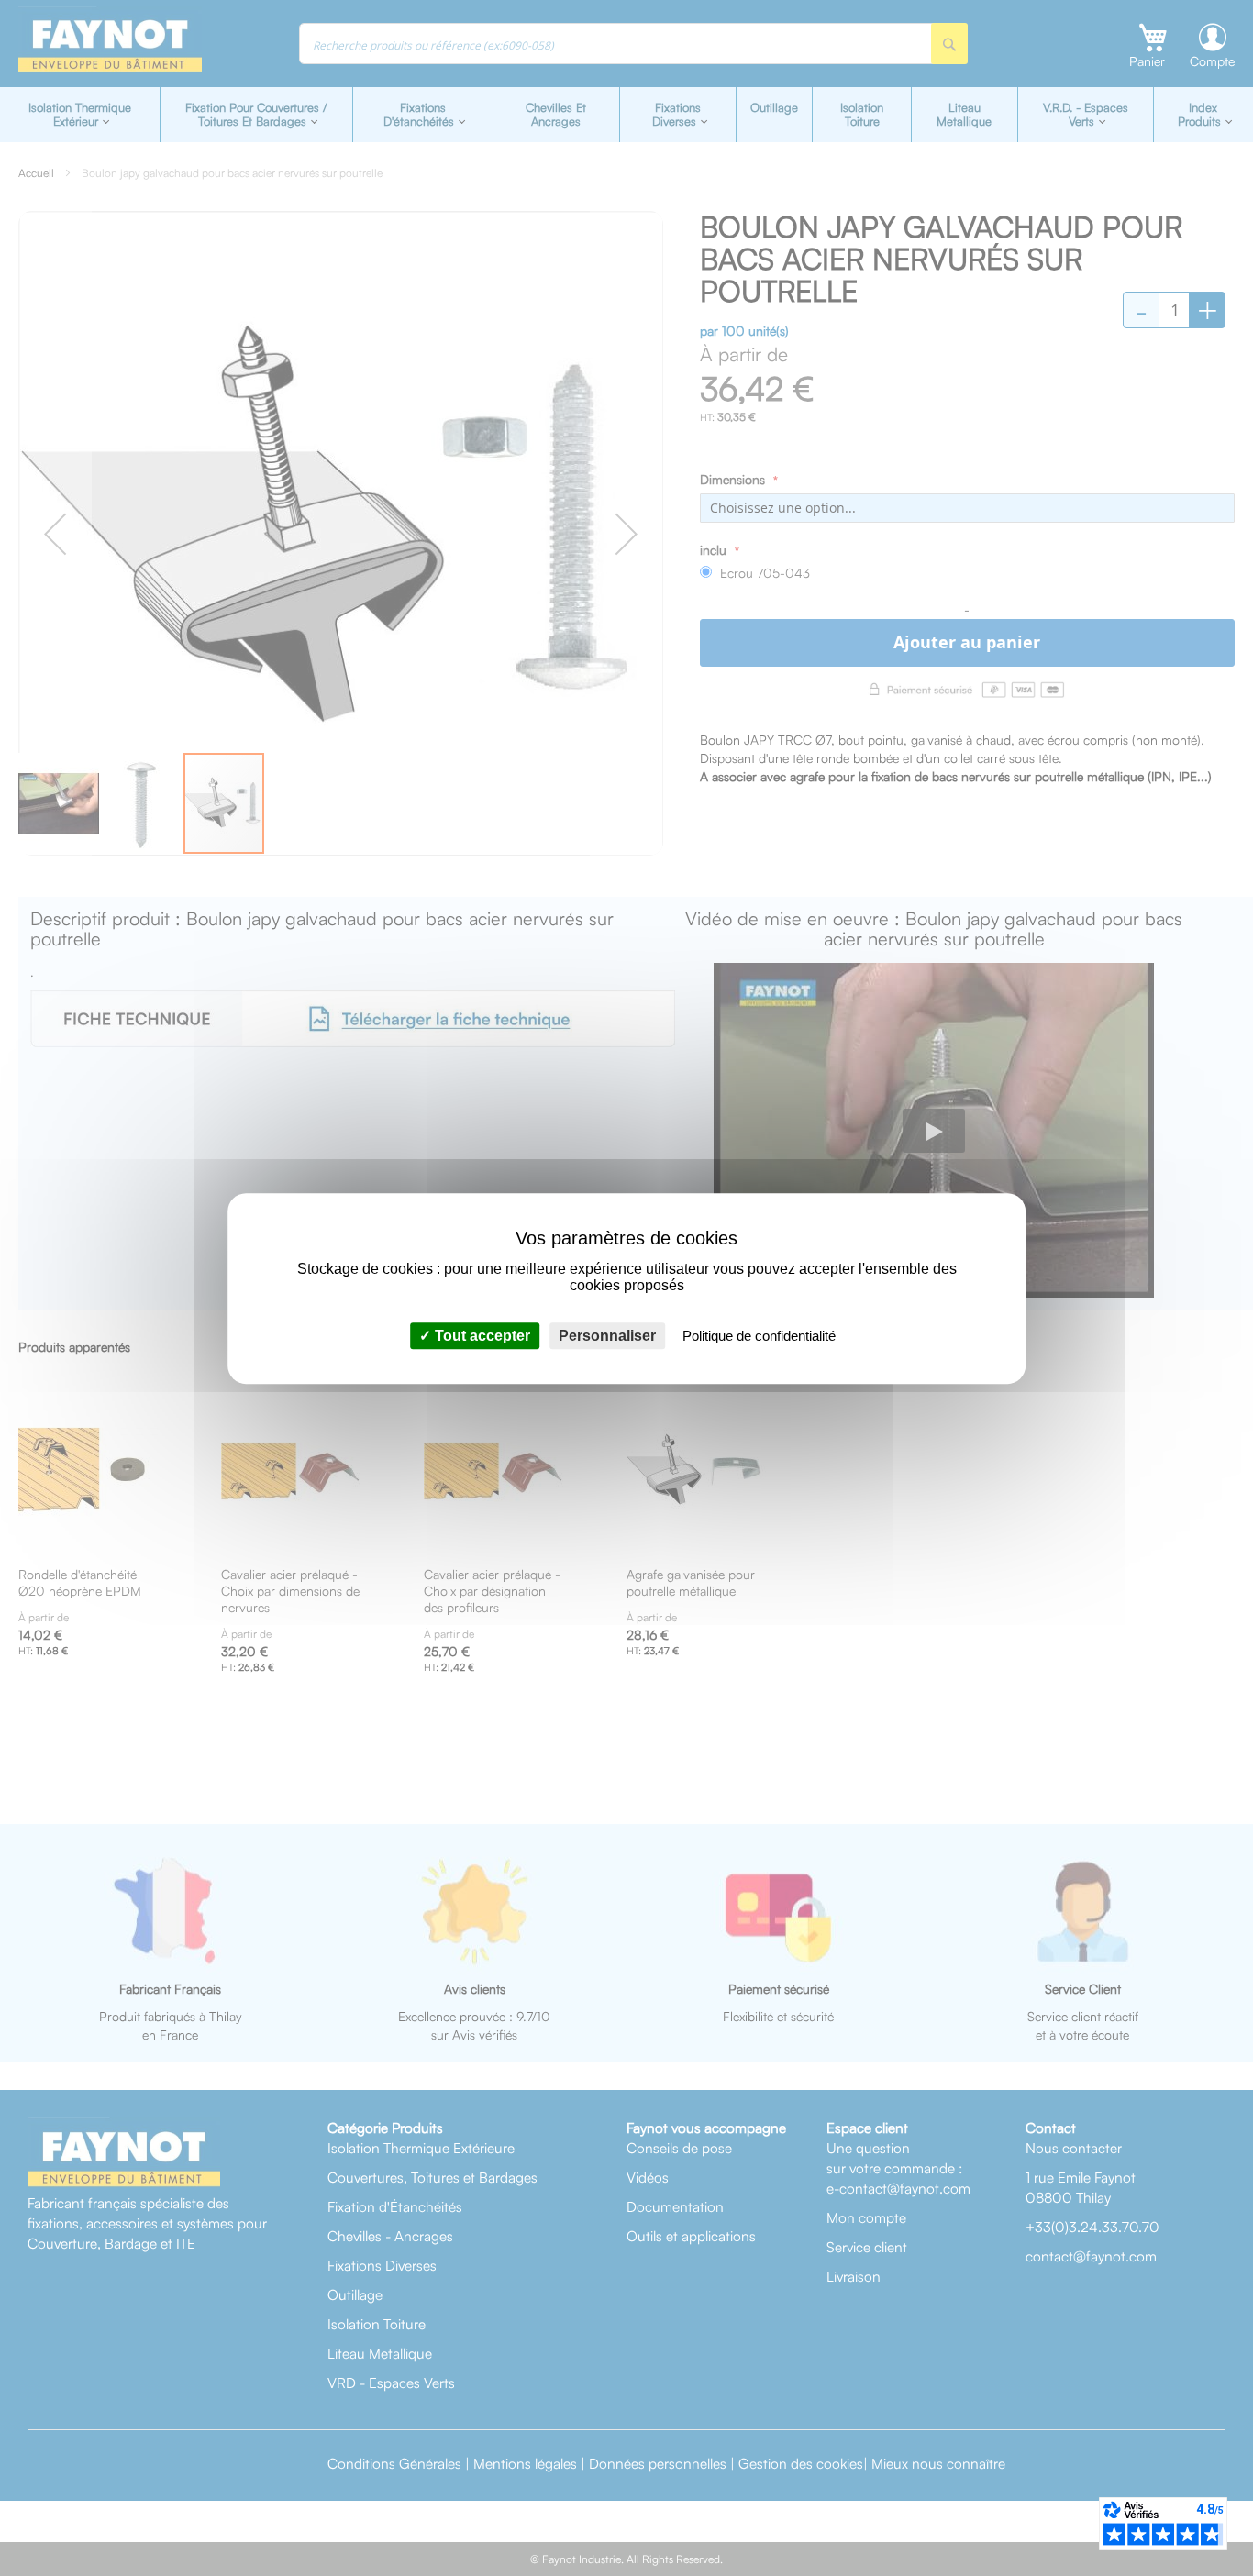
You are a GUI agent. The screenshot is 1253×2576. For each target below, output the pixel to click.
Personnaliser (607, 1335)
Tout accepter (481, 1335)
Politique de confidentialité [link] (759, 1335)
